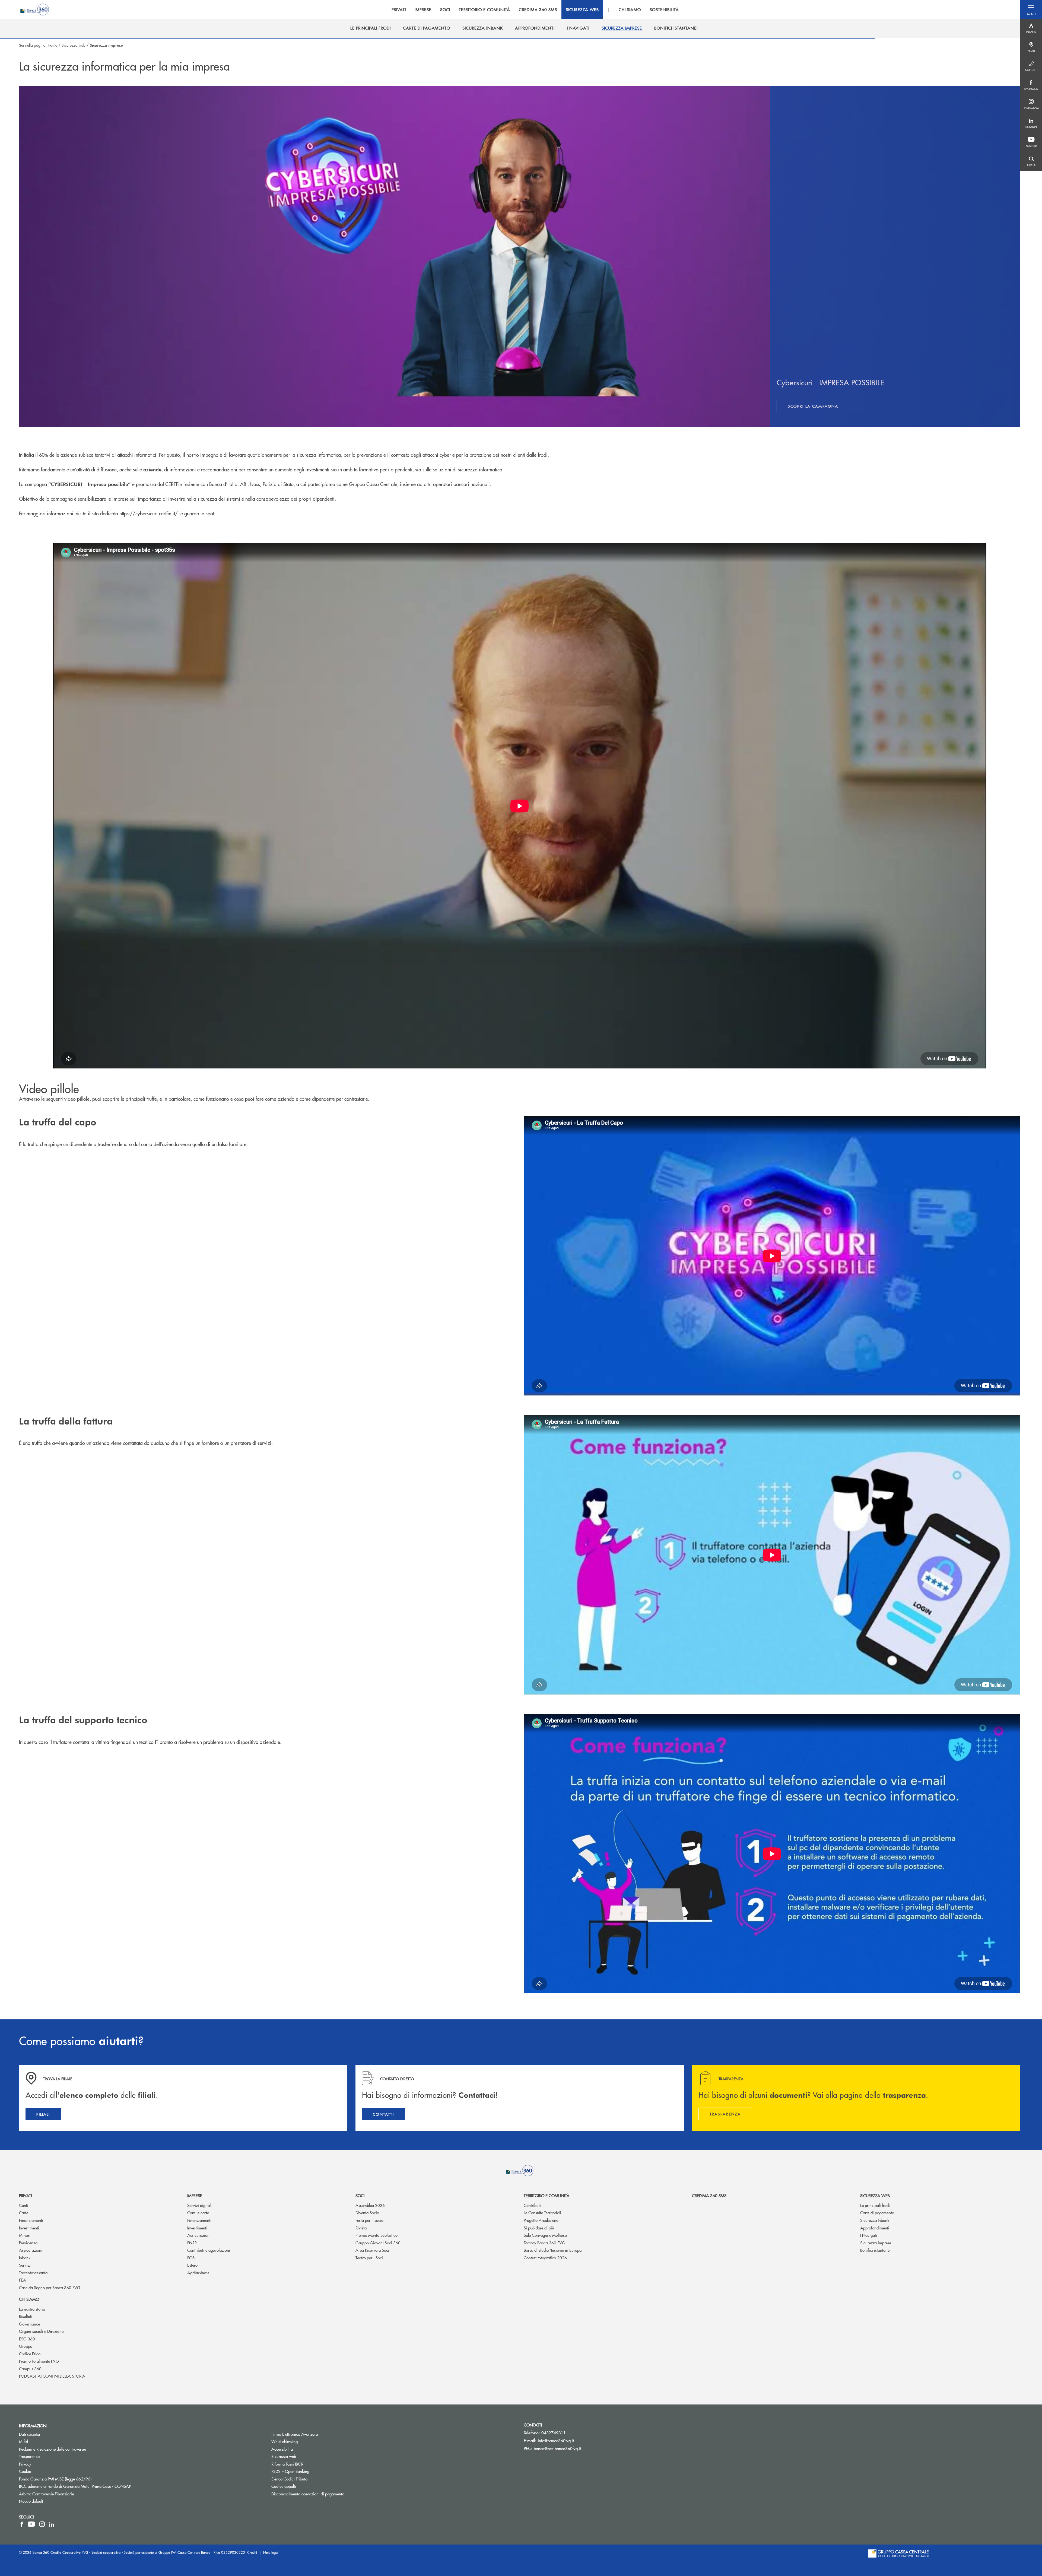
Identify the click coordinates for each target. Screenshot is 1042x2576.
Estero (192, 2265)
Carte (24, 2212)
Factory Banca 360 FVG (544, 2243)
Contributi (532, 2205)
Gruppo (26, 2346)
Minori (25, 2235)
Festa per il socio (369, 2220)
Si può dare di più (539, 2228)
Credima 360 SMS (709, 2195)
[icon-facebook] (22, 2524)
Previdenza (28, 2243)
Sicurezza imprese (876, 2243)
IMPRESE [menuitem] (423, 9)
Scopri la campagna (819, 407)
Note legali (271, 2552)
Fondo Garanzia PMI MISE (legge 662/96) (76, 2479)
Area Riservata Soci (372, 2250)
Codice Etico (30, 2354)
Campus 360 (30, 2369)
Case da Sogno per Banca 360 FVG (50, 2287)
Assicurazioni (31, 2250)
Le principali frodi (875, 2205)
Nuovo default (31, 2501)
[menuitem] (371, 28)
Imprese (195, 2195)
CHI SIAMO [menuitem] (630, 9)
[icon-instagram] (42, 2524)
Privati (25, 2195)
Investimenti (29, 2228)
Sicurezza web (74, 45)
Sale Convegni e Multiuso (545, 2235)
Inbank (25, 2258)
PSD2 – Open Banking (311, 2471)
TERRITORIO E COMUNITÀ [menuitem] (485, 9)
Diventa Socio (367, 2212)
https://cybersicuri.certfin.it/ (149, 513)
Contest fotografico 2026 (545, 2258)
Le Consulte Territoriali (542, 2212)
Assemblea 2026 (370, 2205)
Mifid (23, 2441)
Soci (360, 2195)
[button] (1031, 9)
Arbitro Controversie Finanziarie (67, 2494)
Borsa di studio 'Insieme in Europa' (553, 2250)
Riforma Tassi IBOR (308, 2464)
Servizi (25, 2265)
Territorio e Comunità (547, 2195)
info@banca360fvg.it (556, 2440)
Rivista (361, 2228)
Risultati (26, 2316)
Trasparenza (29, 2456)
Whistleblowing (305, 2441)
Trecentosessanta (33, 2272)
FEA (23, 2280)
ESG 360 (27, 2339)
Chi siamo (29, 2299)
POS (191, 2258)
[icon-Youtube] (31, 2524)
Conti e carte (198, 2212)
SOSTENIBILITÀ (664, 9)
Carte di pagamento (877, 2212)
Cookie (25, 2471)
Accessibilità (282, 2449)
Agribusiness (198, 2272)
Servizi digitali (199, 2205)
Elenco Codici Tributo (310, 2479)
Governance (29, 2324)
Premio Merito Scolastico (377, 2235)
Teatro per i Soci (369, 2258)
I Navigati (869, 2235)
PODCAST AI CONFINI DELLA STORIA (52, 2376)
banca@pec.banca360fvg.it (557, 2448)
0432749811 (554, 2433)
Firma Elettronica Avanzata (295, 2434)
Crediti (252, 2552)
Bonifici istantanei (875, 2250)
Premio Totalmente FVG (39, 2361)
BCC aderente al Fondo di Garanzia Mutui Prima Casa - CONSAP (95, 2486)
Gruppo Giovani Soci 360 (378, 2243)
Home (53, 45)
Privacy (25, 2464)
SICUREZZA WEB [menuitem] (582, 9)
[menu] (535, 9)
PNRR (192, 2243)
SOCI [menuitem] (445, 9)
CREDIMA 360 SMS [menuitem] (538, 9)
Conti (24, 2205)
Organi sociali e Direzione (41, 2331)
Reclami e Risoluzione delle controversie (53, 2449)
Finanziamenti (31, 2220)
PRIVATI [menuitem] (399, 9)
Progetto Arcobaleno (541, 2220)
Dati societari (30, 2434)
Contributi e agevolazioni (209, 2250)
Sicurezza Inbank (875, 2220)
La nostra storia (32, 2309)
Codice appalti (284, 2486)
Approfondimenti (875, 2228)
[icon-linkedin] (52, 2524)
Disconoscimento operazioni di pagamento (308, 2494)
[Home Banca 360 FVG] (35, 9)
